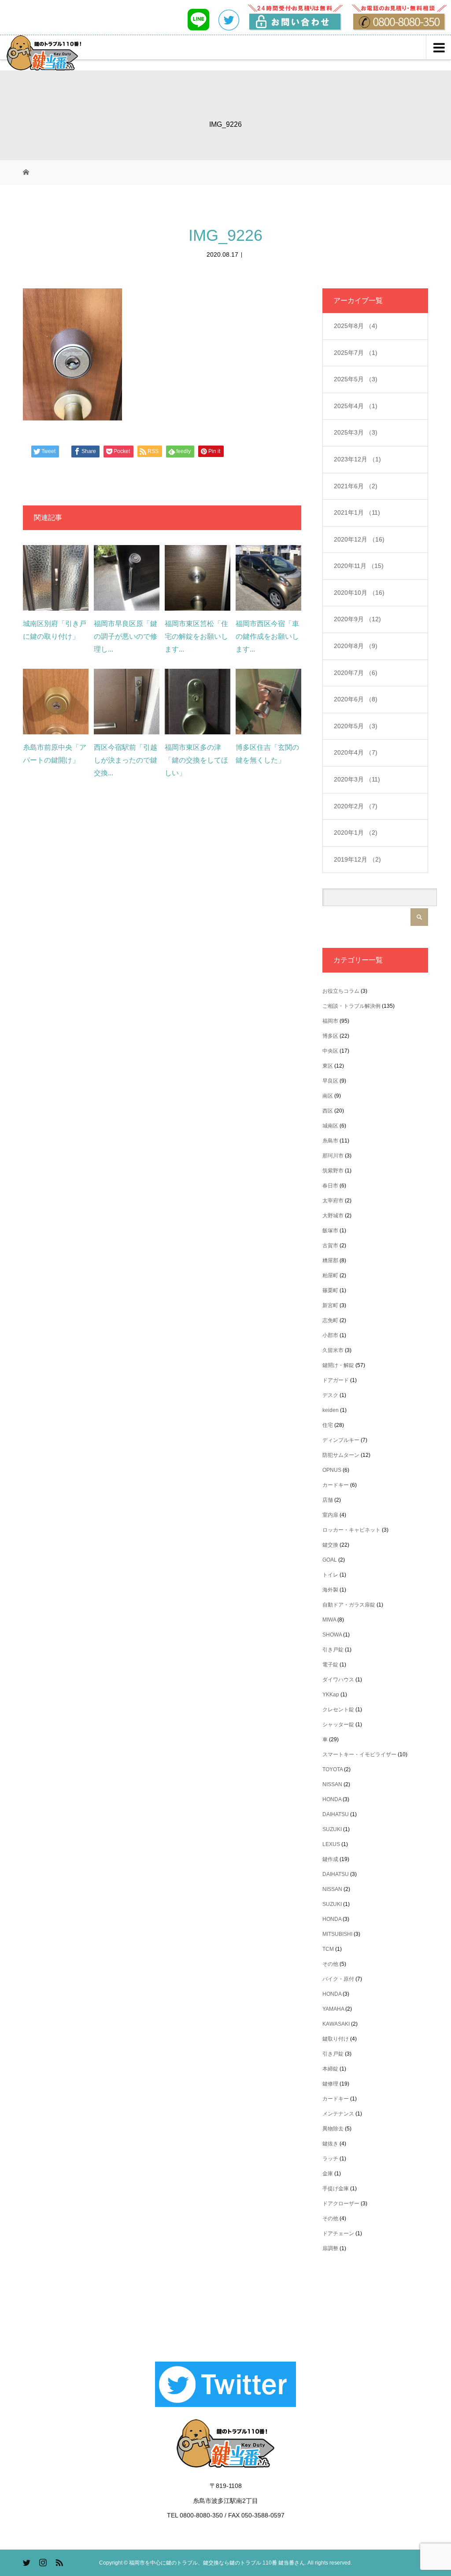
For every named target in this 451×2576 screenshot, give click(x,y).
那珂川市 (333, 1156)
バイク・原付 (338, 1979)
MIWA (329, 1620)
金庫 (328, 2174)
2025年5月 (356, 379)
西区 (328, 1111)
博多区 (330, 1036)
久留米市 (333, 1350)
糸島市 (330, 1141)
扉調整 (330, 2248)
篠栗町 (330, 1290)
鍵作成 (330, 1859)
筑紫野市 (333, 1171)
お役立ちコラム (341, 991)
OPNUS (332, 1470)
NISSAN (332, 1784)
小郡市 (330, 1335)
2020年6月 (356, 699)
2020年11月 (359, 566)
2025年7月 (356, 353)
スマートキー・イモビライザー (359, 1754)
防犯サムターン (341, 1455)
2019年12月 (357, 859)
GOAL (330, 1560)
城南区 (330, 1126)
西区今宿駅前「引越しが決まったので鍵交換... (126, 760)
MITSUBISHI (337, 1934)
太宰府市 (333, 1201)
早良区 (330, 1081)
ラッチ (330, 2159)
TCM (328, 1949)
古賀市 (330, 1246)
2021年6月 (356, 486)
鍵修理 (330, 2084)
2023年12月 (357, 459)
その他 (330, 1964)
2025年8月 (356, 326)
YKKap (331, 1695)
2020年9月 (357, 619)
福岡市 (330, 1021)
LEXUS (331, 1844)
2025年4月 (356, 406)
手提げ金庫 (336, 2189)
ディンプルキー (341, 1440)
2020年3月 (357, 779)
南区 (328, 1096)
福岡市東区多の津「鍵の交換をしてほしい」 (196, 760)
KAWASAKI (336, 2024)
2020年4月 (356, 752)
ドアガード (336, 1380)
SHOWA (332, 1635)
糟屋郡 (330, 1260)
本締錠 (330, 2069)
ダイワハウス (338, 1680)
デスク (330, 1395)
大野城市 (333, 1216)
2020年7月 (356, 673)
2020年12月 (359, 539)
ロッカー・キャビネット (351, 1530)
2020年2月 (356, 806)
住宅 (328, 1425)
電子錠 (330, 1665)
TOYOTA (333, 1769)
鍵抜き (330, 2144)
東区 (328, 1066)
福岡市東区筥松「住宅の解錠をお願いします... (196, 636)
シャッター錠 (338, 1725)
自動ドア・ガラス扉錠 (349, 1605)
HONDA (332, 1799)
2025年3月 (356, 432)
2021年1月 (357, 512)
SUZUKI (332, 1829)
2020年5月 (356, 726)
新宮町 (330, 1305)
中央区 (330, 1051)
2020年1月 (356, 833)
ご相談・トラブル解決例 (351, 1006)
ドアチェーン (338, 2233)
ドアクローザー (341, 2204)
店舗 (328, 1500)
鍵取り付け (336, 2039)
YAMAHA (333, 2009)
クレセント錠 (338, 1710)
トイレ (330, 1575)
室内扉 (330, 1515)
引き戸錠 (333, 1650)
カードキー (336, 1485)
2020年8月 (356, 646)
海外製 (330, 1590)
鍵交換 (330, 1545)
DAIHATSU (336, 1814)
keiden (331, 1410)
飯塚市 (330, 1231)
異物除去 (333, 2129)
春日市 (330, 1186)
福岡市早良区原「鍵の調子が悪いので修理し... (126, 636)
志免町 (330, 1320)
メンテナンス (338, 2114)
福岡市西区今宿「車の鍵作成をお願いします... (267, 636)
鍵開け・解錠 (338, 1365)
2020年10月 (359, 593)
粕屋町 (330, 1275)
